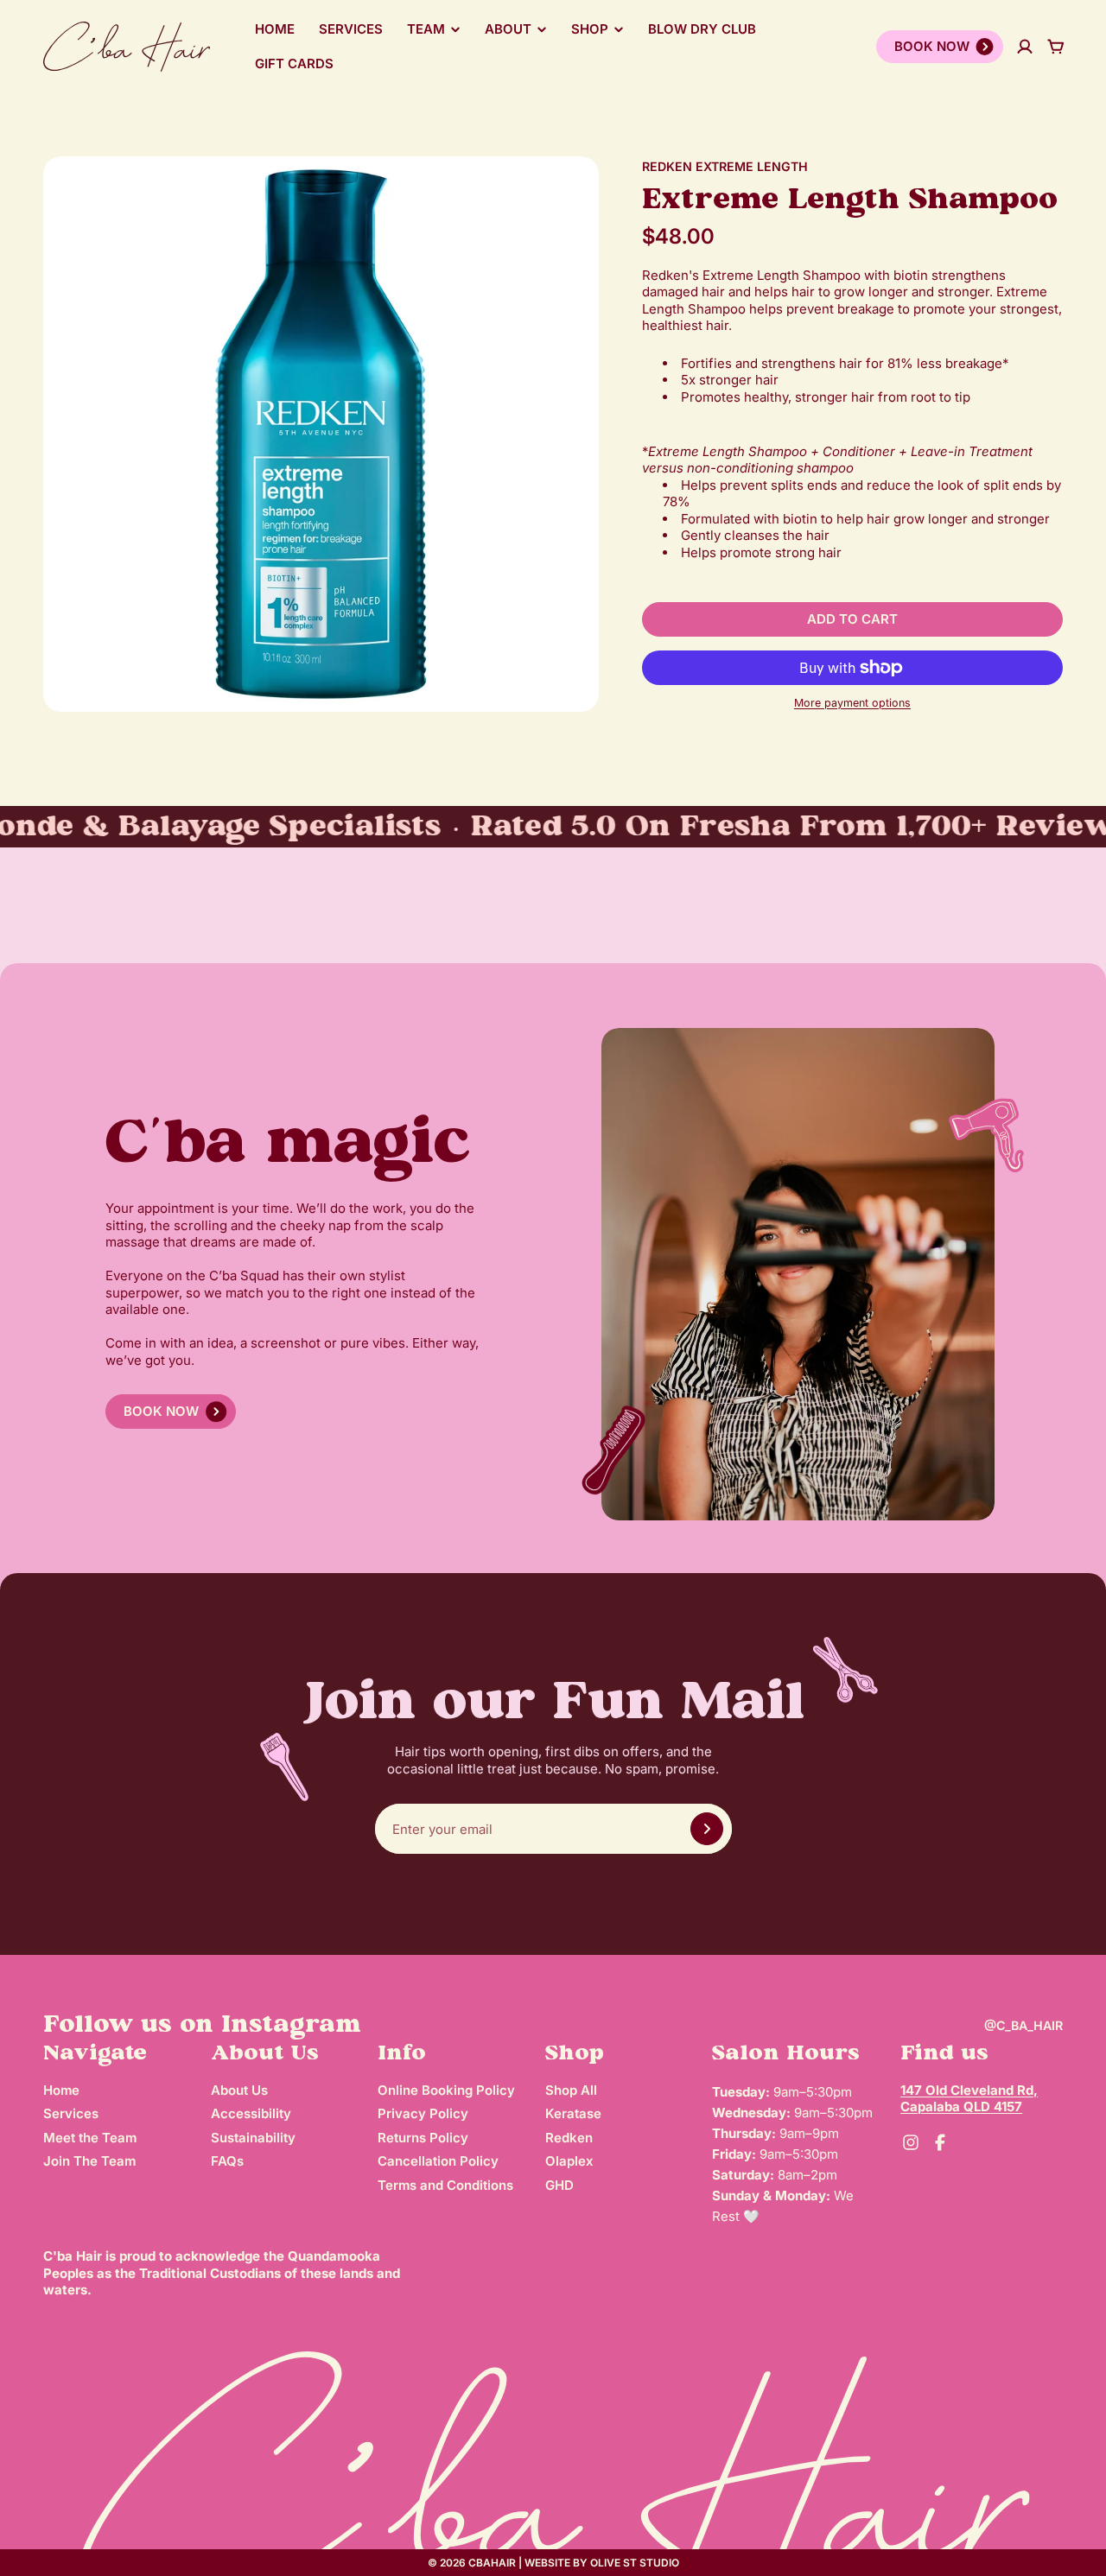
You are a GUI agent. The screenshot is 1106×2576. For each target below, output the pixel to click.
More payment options (852, 703)
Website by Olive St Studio (602, 2563)
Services (351, 29)
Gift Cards (294, 63)
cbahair (492, 2563)
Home (275, 29)
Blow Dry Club (702, 29)
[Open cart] (1056, 47)
